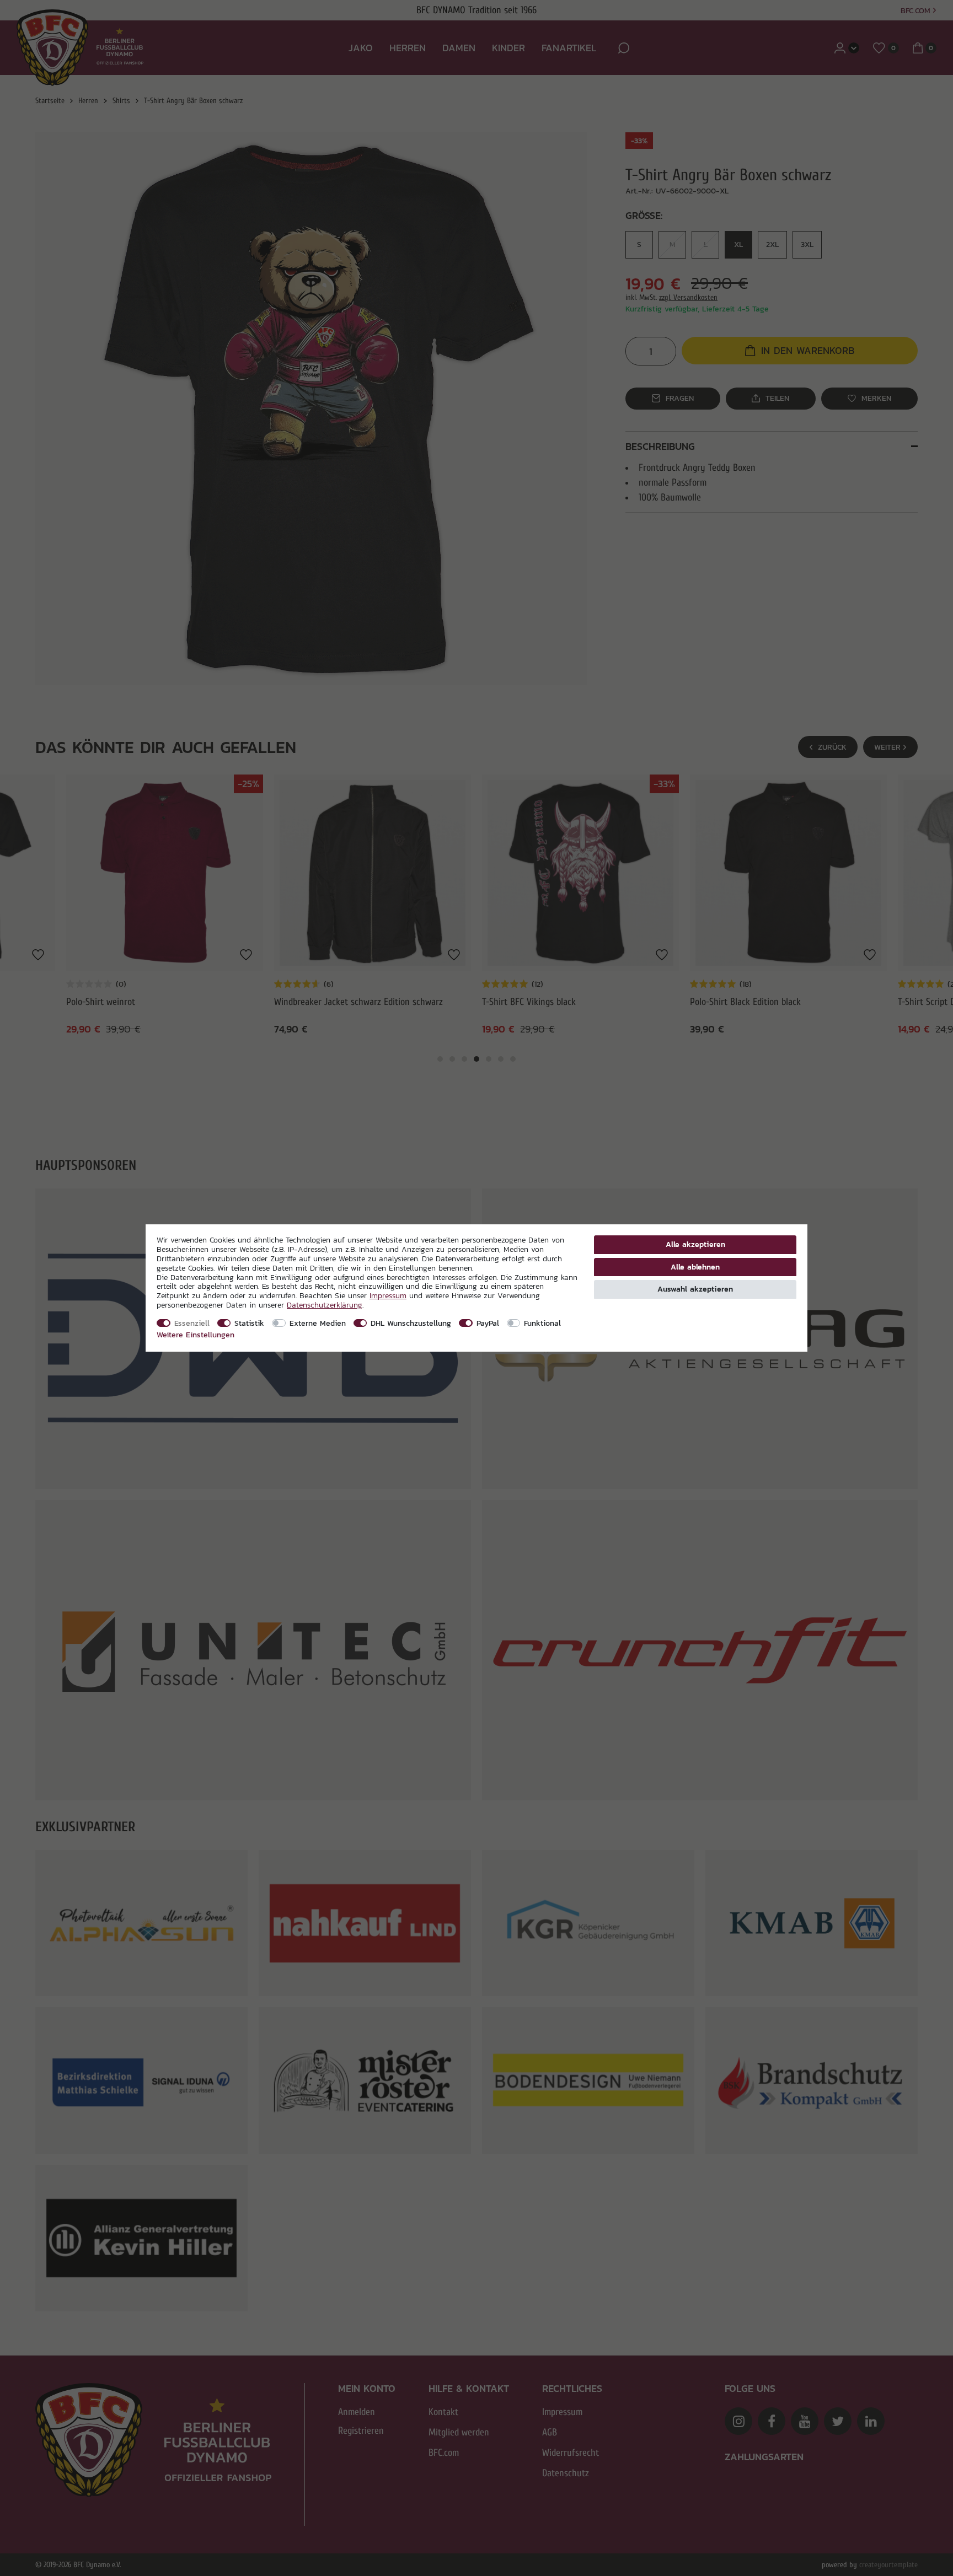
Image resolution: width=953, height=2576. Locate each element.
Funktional (542, 1323)
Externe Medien (318, 1323)
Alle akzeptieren (695, 1244)
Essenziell (192, 1323)
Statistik (249, 1323)
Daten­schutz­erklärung (325, 1305)
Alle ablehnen (695, 1267)
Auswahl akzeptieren (695, 1289)
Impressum (388, 1295)
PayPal (488, 1323)
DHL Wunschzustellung (411, 1323)
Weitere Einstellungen (196, 1335)
